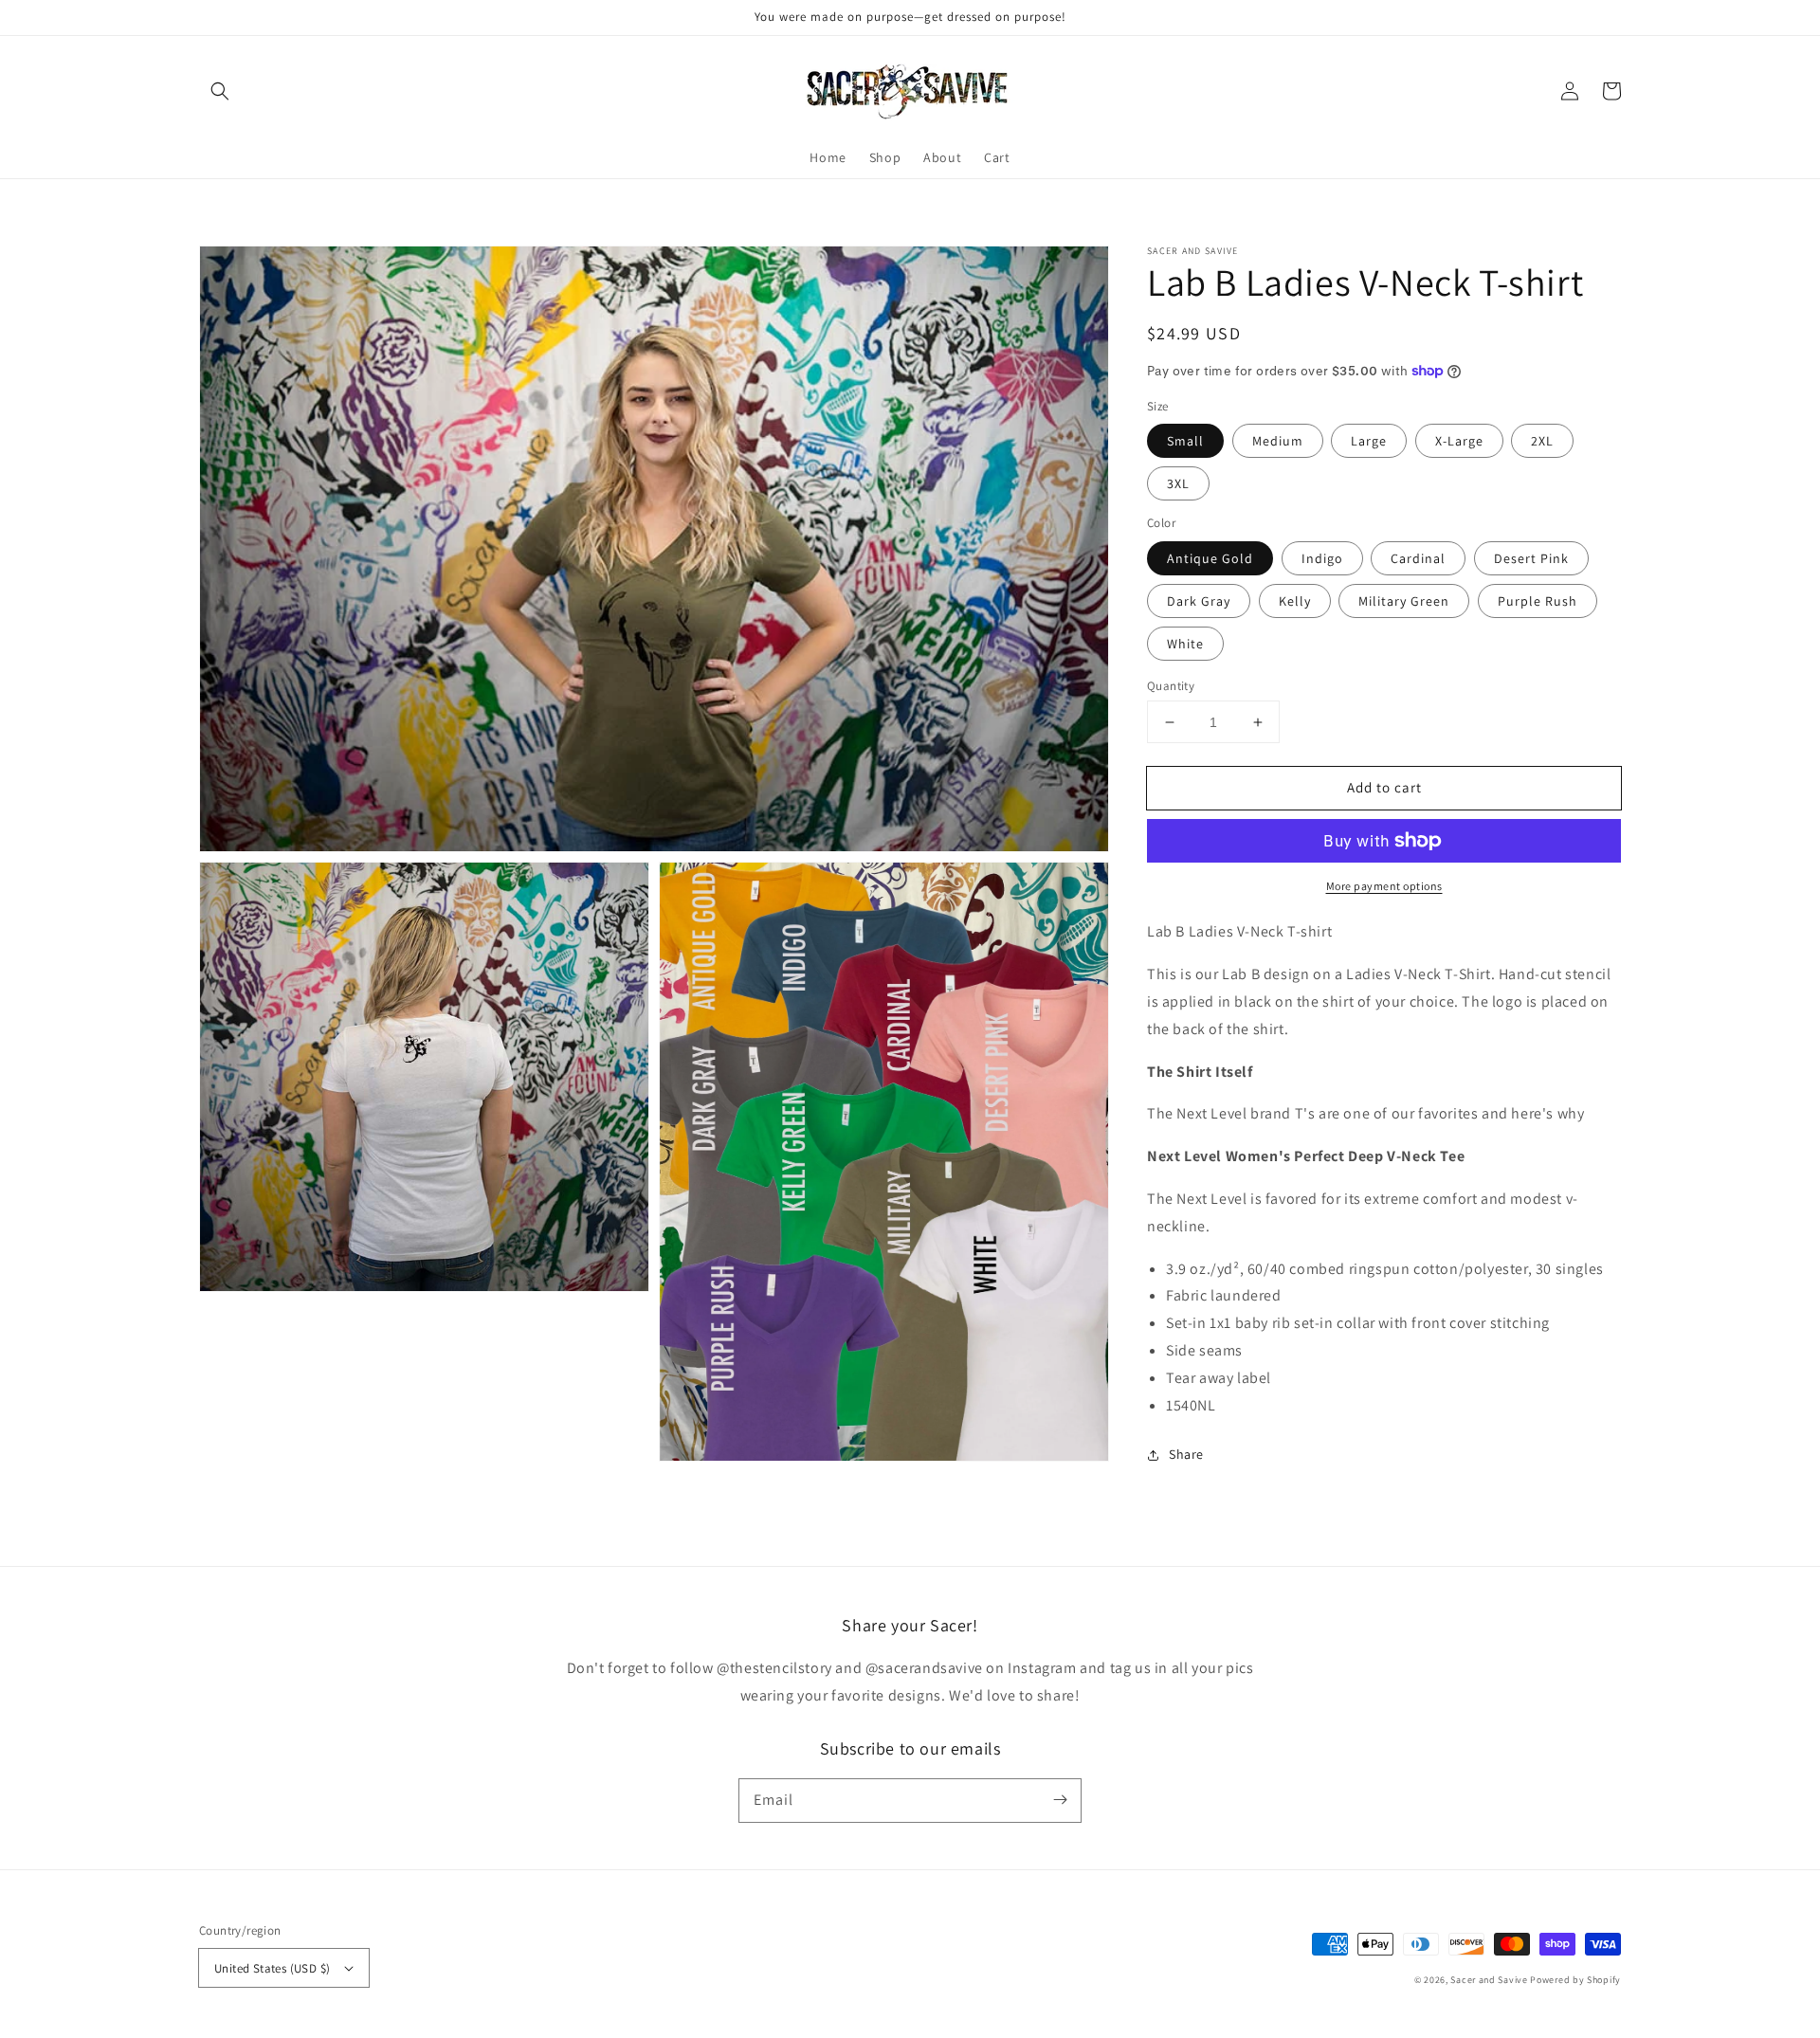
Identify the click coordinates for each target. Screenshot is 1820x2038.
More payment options (1384, 886)
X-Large (1459, 441)
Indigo (1322, 558)
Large (1369, 441)
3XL (1178, 483)
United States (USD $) (272, 1968)
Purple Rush (1538, 601)
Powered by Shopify (1575, 1980)
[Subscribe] (1060, 1800)
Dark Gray (1199, 601)
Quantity (1171, 686)
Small (1185, 441)
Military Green (1404, 601)
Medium (1278, 441)
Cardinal (1418, 558)
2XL (1542, 441)
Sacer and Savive (1489, 1980)
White (1185, 644)
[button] (220, 91)
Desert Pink (1531, 558)
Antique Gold (1210, 558)
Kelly (1295, 601)
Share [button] (1186, 1454)
